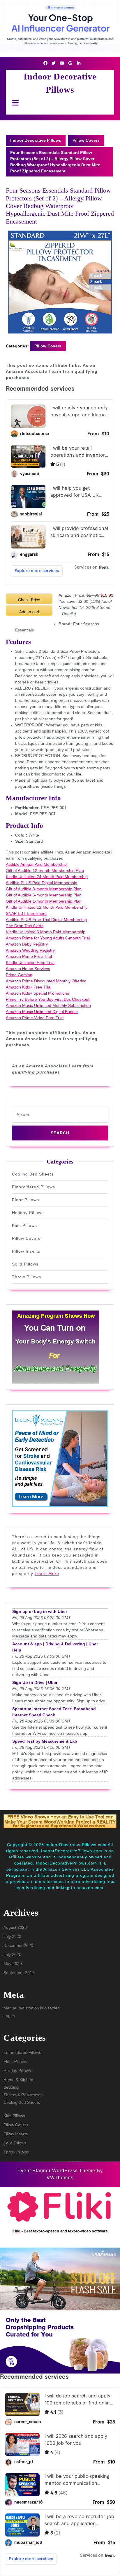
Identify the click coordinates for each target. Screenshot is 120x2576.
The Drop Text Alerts (25, 926)
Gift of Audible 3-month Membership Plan (44, 889)
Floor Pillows (25, 1200)
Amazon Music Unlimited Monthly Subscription (48, 1005)
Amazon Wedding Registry (30, 950)
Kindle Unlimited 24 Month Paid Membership (47, 877)
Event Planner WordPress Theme (57, 2171)
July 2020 (12, 1954)
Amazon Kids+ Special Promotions (37, 993)
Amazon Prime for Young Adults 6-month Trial (48, 938)
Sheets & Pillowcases (23, 2095)
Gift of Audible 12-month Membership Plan (45, 870)
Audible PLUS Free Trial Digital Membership (46, 920)
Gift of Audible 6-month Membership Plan (44, 895)
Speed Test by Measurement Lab (45, 1741)
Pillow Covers (86, 140)
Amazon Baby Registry (27, 944)
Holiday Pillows (28, 1213)
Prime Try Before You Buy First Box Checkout (48, 999)
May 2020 (13, 1964)
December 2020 (18, 1945)
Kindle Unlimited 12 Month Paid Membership (47, 907)
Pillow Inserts (26, 1251)
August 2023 (15, 1927)
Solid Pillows (25, 1264)
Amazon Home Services (28, 969)
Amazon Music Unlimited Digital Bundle (42, 1012)
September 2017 (19, 1973)
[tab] (14, 103)
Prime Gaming (19, 975)
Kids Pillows (24, 1225)
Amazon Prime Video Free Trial (35, 1018)
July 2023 (12, 1936)
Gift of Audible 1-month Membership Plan (44, 901)
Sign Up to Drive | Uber (35, 1682)
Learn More (47, 1573)
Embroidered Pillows (33, 1187)
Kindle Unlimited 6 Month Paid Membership (46, 932)
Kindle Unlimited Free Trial (30, 962)
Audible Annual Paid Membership (36, 864)
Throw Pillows (27, 1277)
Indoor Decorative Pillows (36, 140)
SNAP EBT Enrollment (26, 913)
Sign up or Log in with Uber (40, 1611)
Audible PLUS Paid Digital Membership (42, 883)
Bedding (11, 2087)
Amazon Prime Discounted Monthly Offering (46, 981)
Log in (9, 2016)
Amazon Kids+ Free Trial (29, 987)
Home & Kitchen (18, 2080)
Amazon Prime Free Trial (29, 956)
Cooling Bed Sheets (33, 1174)
